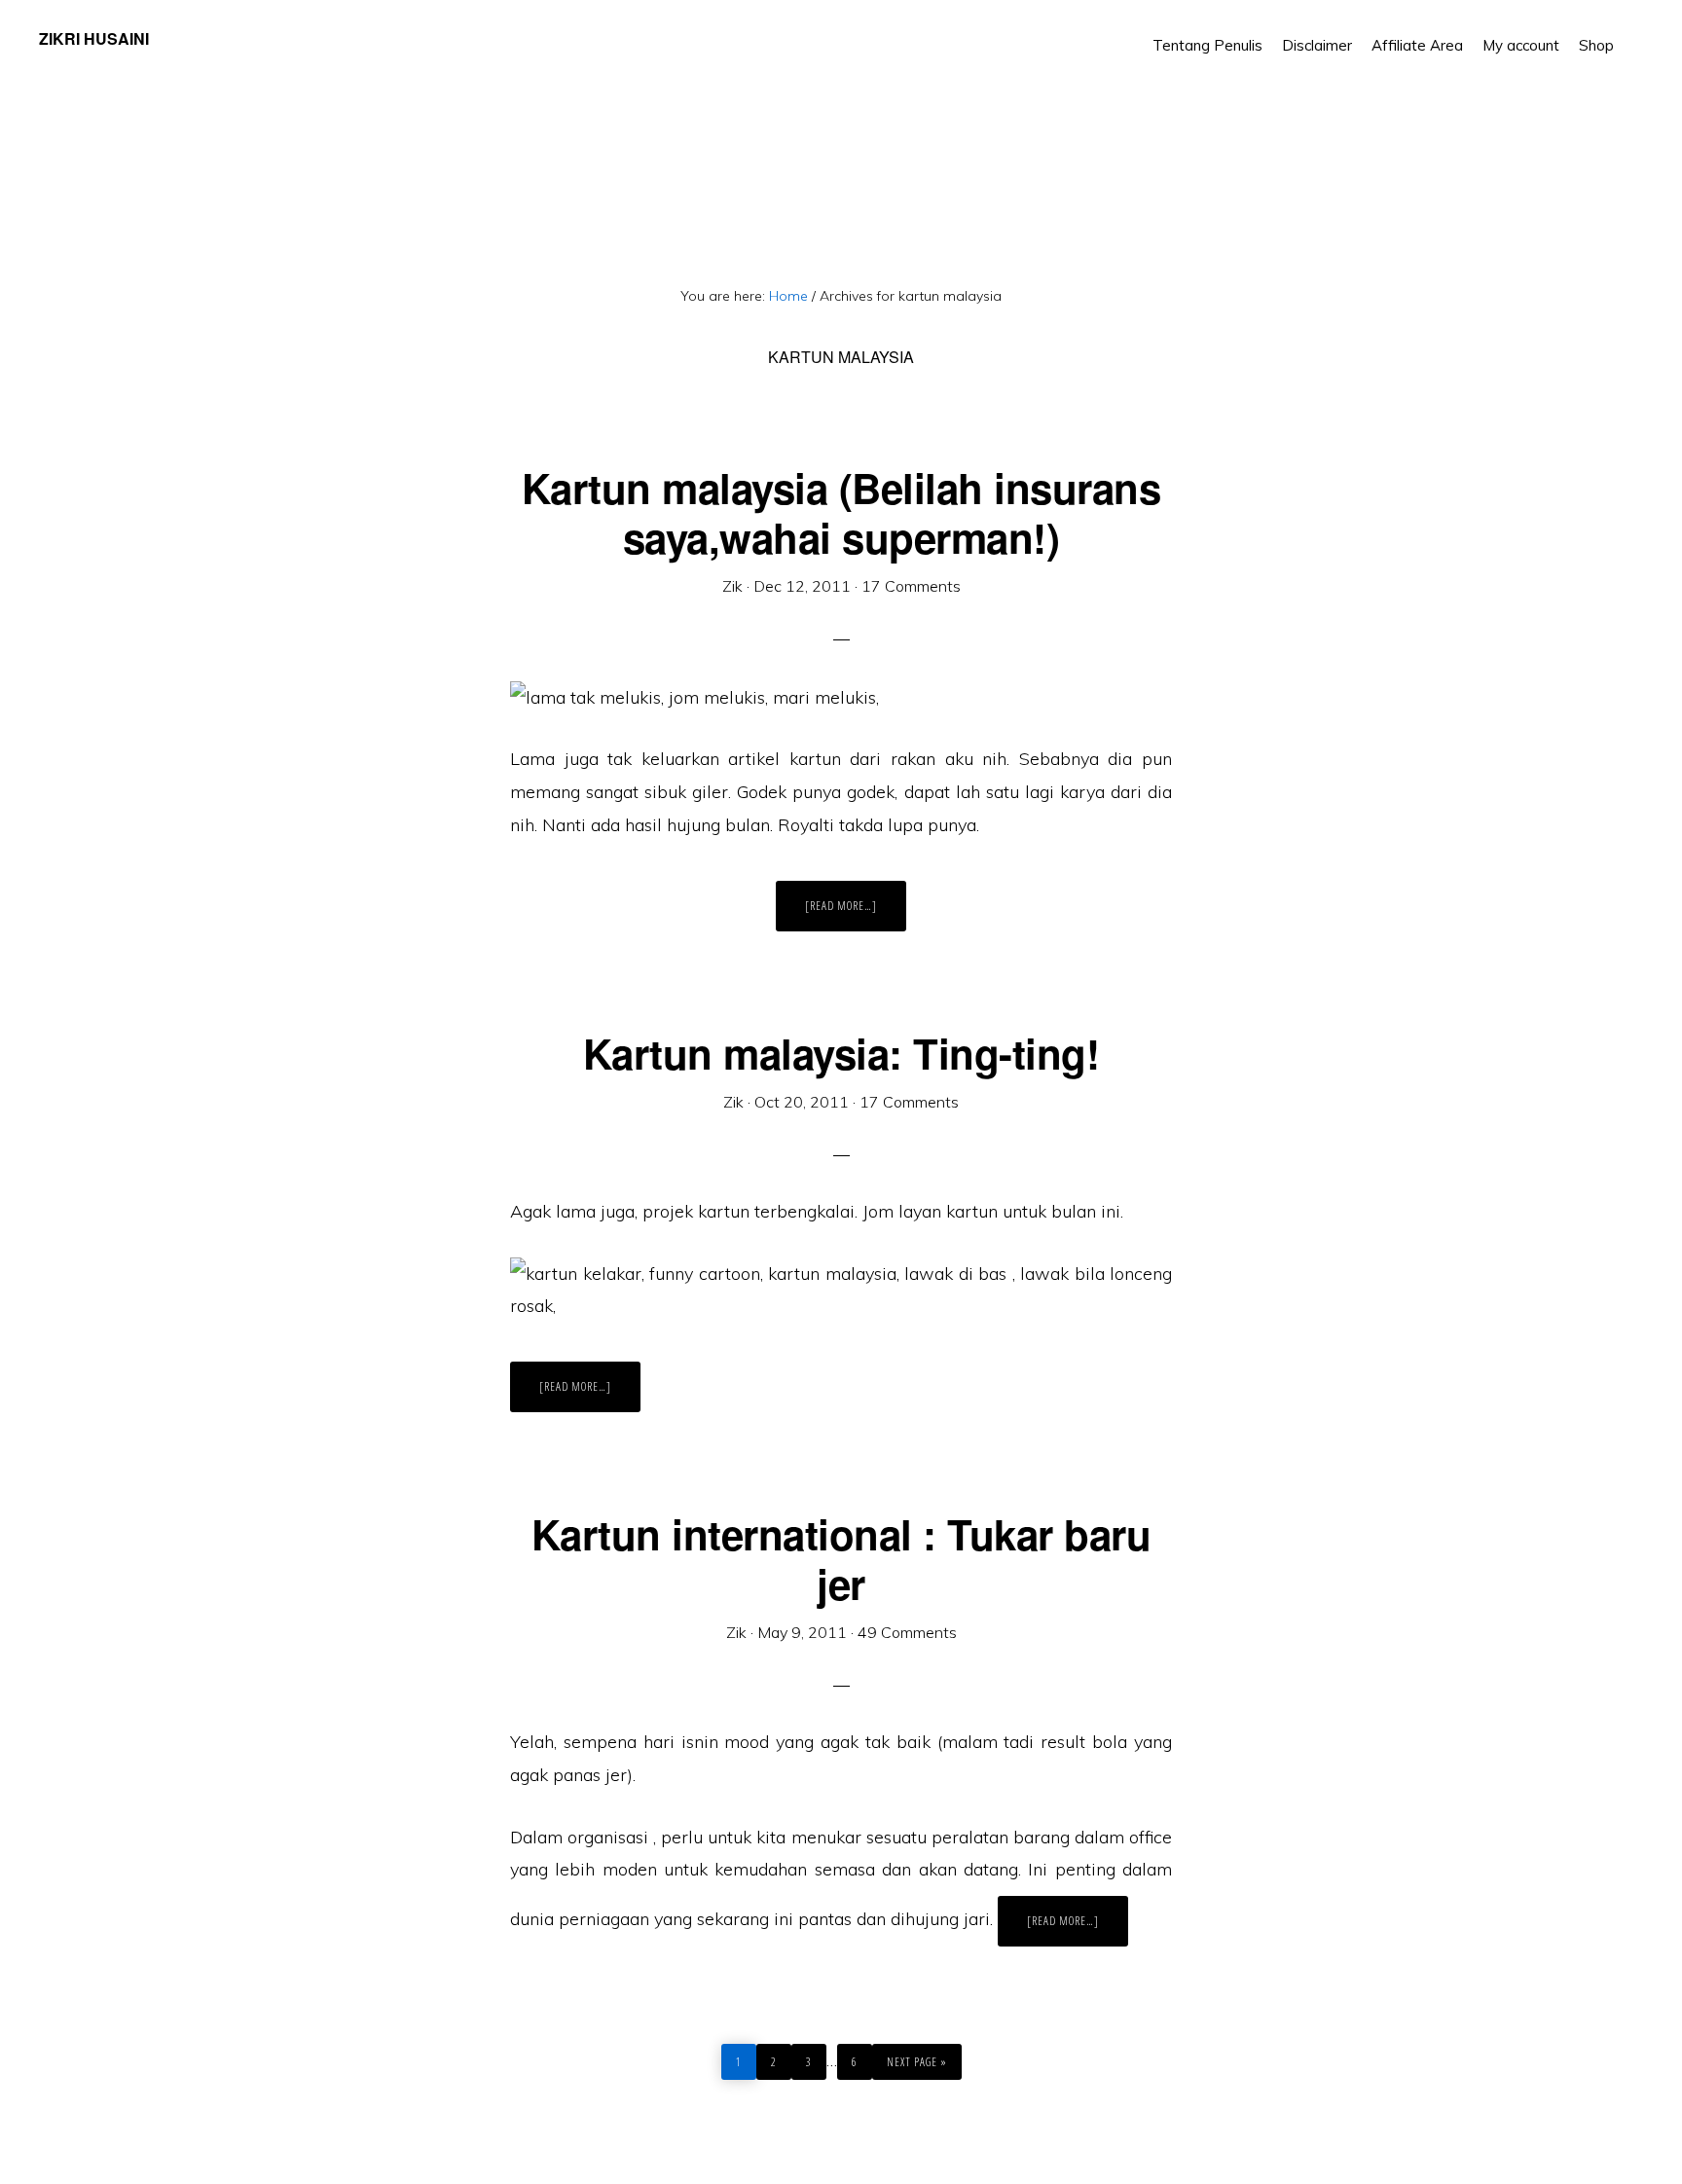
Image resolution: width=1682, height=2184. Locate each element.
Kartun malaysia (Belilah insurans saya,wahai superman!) (841, 512)
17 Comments (911, 586)
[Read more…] (856, 914)
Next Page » (916, 2057)
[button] (1633, 31)
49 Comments (907, 1632)
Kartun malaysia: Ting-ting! (841, 1053)
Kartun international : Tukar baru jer (841, 1558)
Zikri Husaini (94, 38)
